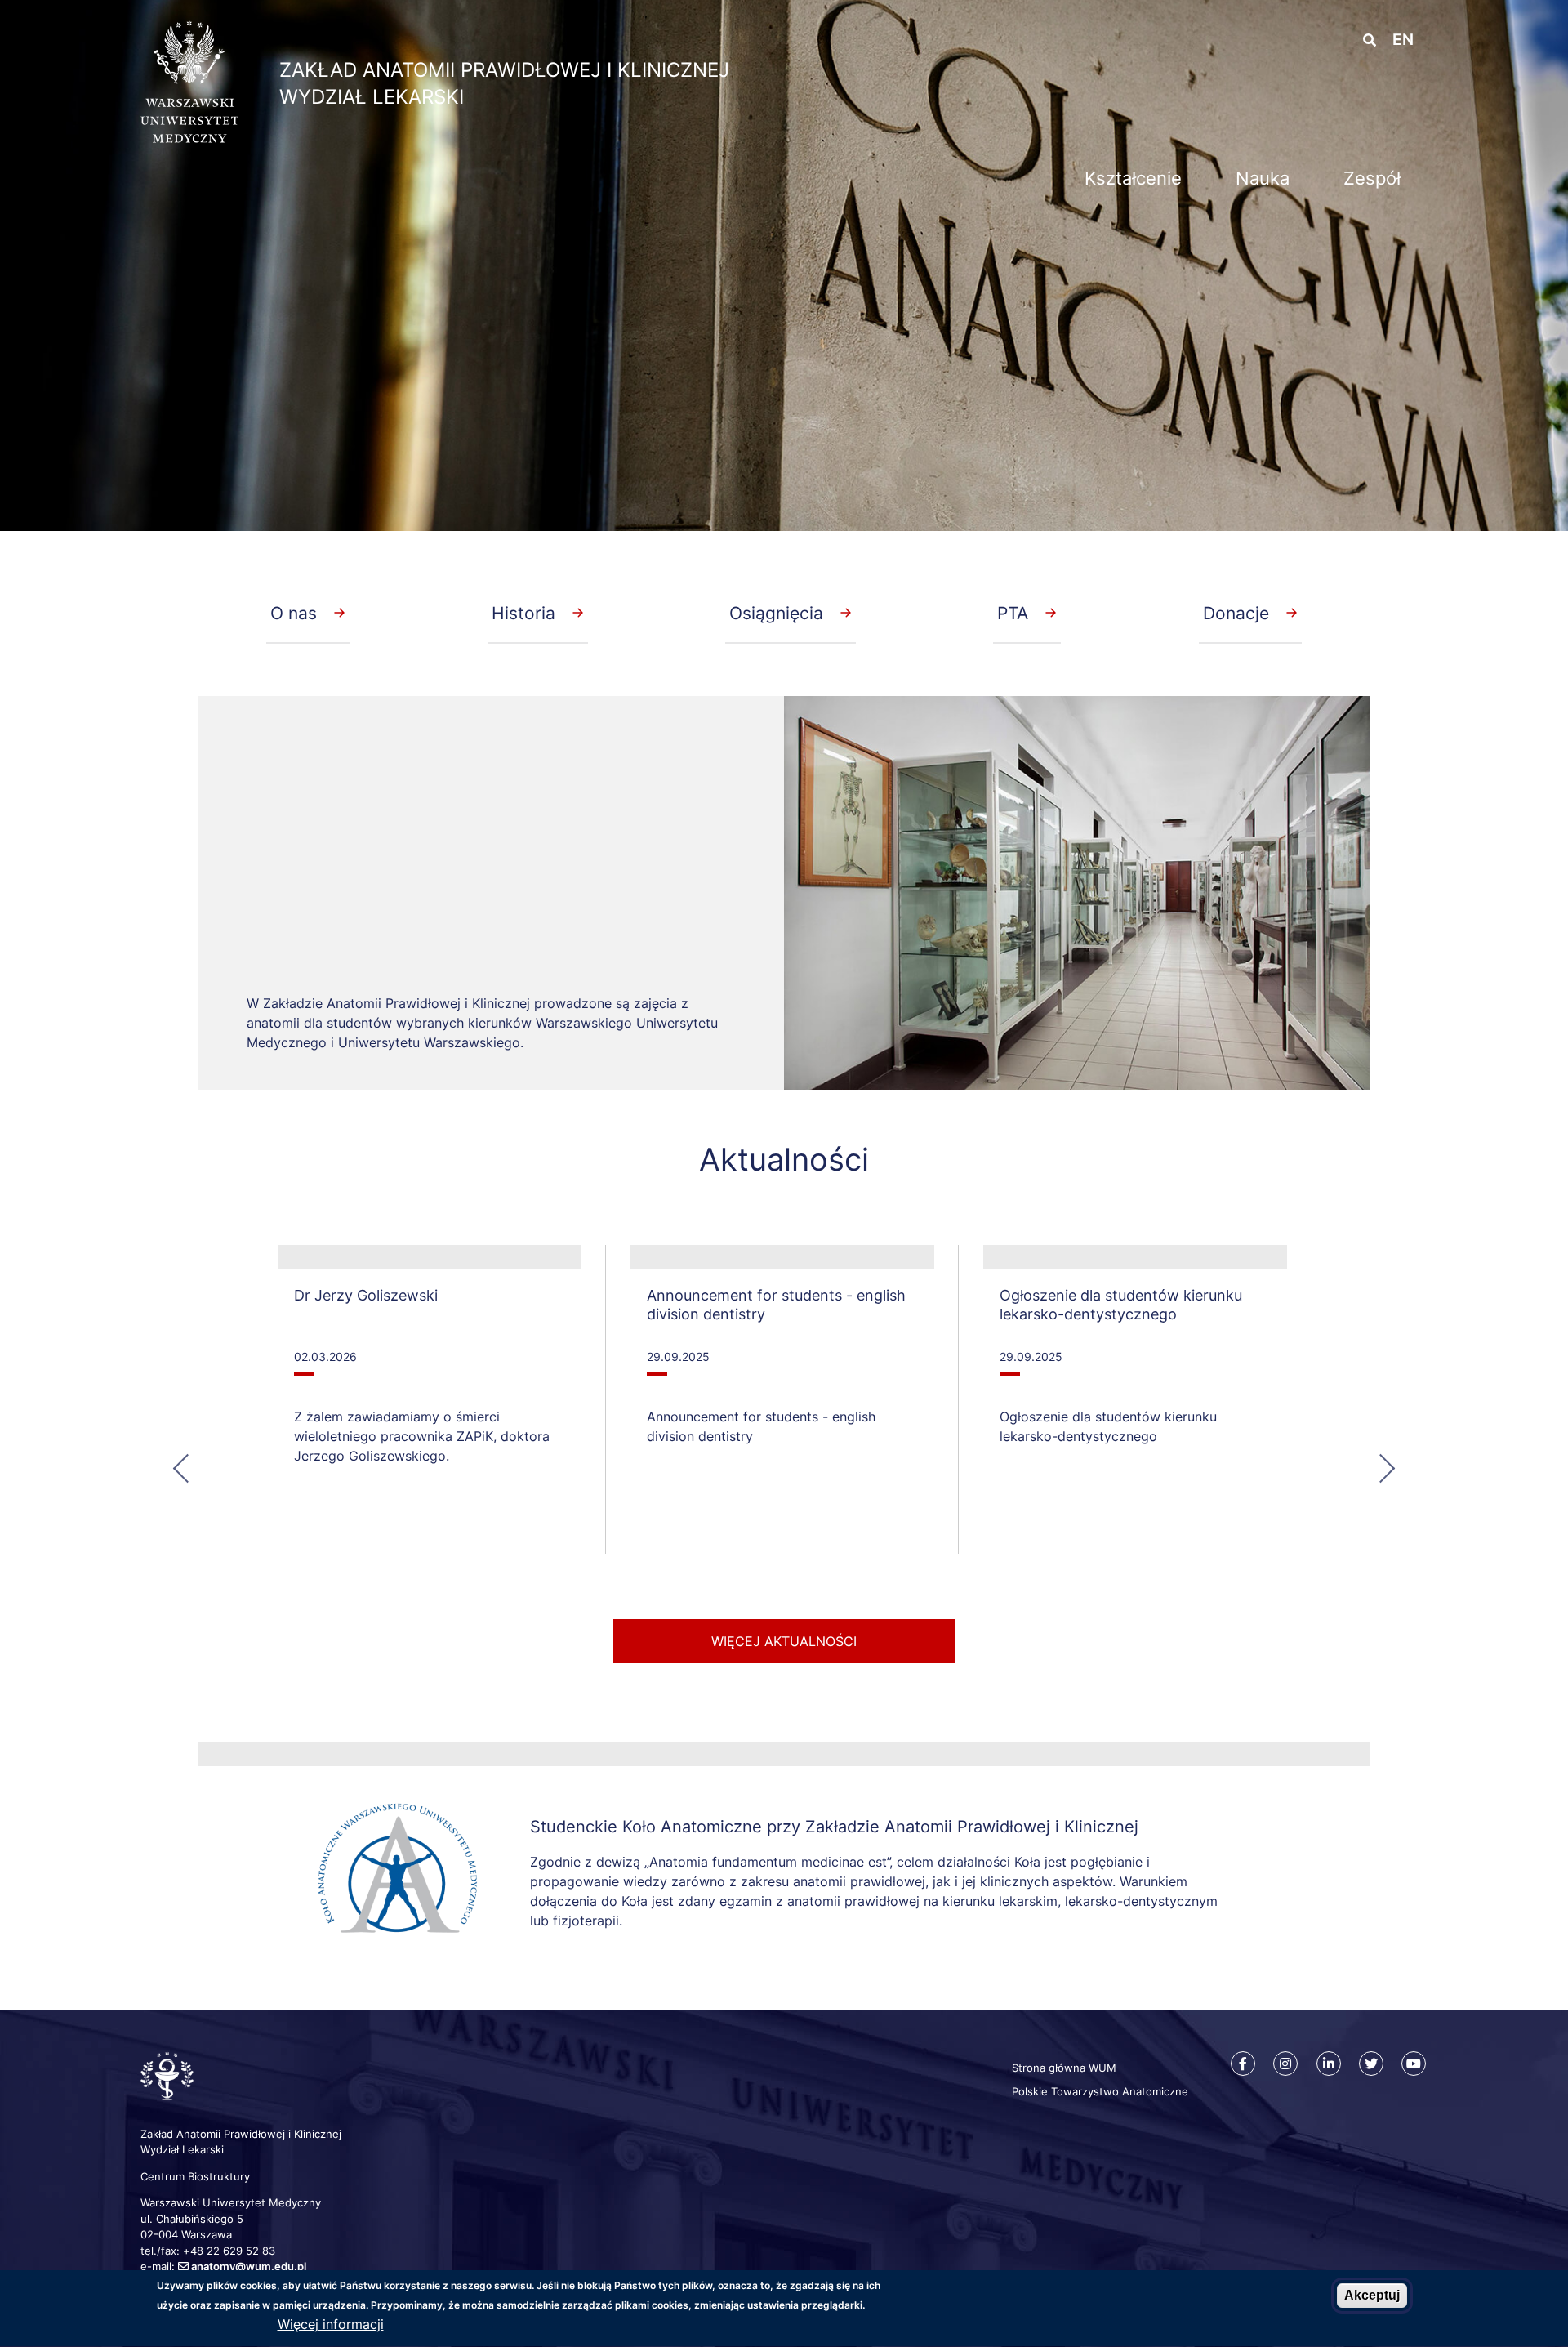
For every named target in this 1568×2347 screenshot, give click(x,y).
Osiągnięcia (776, 613)
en (1403, 40)
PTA (1013, 613)
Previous (189, 1466)
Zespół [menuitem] (1372, 178)
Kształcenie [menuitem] (1133, 178)
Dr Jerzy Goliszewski (366, 1295)
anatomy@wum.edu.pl (249, 2266)
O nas (294, 613)
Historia (523, 613)
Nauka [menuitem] (1263, 178)
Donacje (1236, 613)
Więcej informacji (331, 2325)
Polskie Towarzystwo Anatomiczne (1100, 2091)
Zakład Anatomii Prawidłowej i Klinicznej (504, 70)
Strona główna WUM (1064, 2068)
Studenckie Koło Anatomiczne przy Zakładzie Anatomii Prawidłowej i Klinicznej (834, 1827)
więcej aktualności (784, 1641)
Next (1379, 1466)
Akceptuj (1372, 2295)
